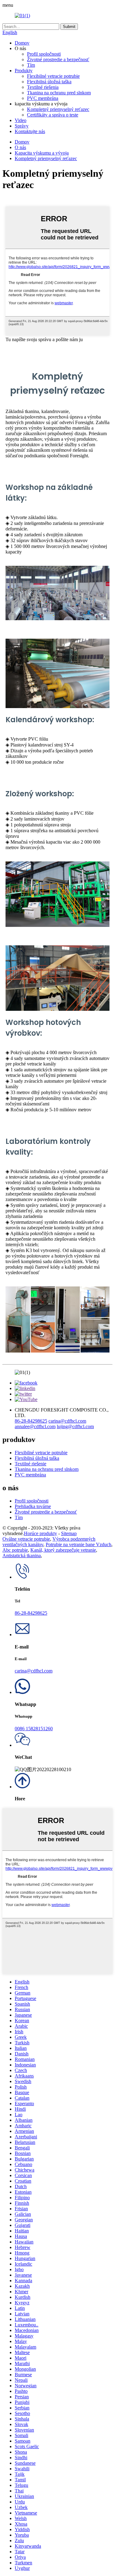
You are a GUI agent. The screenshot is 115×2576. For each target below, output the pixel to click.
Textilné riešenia (43, 87)
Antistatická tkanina (22, 1556)
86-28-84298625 (31, 1421)
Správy (22, 126)
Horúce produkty (40, 1533)
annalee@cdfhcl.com (35, 1426)
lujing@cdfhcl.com (75, 1426)
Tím (31, 65)
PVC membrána (43, 98)
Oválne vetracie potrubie (26, 1539)
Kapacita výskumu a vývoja (42, 153)
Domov (22, 43)
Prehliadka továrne (33, 1506)
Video (21, 120)
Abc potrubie (15, 1550)
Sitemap (69, 1533)
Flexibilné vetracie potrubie (53, 76)
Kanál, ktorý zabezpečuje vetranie (63, 1550)
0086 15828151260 (34, 1729)
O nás (20, 147)
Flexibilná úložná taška (49, 82)
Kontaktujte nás (30, 131)
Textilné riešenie (31, 1464)
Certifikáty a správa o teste (53, 115)
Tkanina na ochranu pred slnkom (59, 93)
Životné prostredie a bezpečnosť (58, 59)
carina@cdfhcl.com (67, 1421)
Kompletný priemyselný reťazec (58, 109)
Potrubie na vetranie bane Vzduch (79, 1544)
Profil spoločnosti (44, 54)
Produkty (24, 71)
